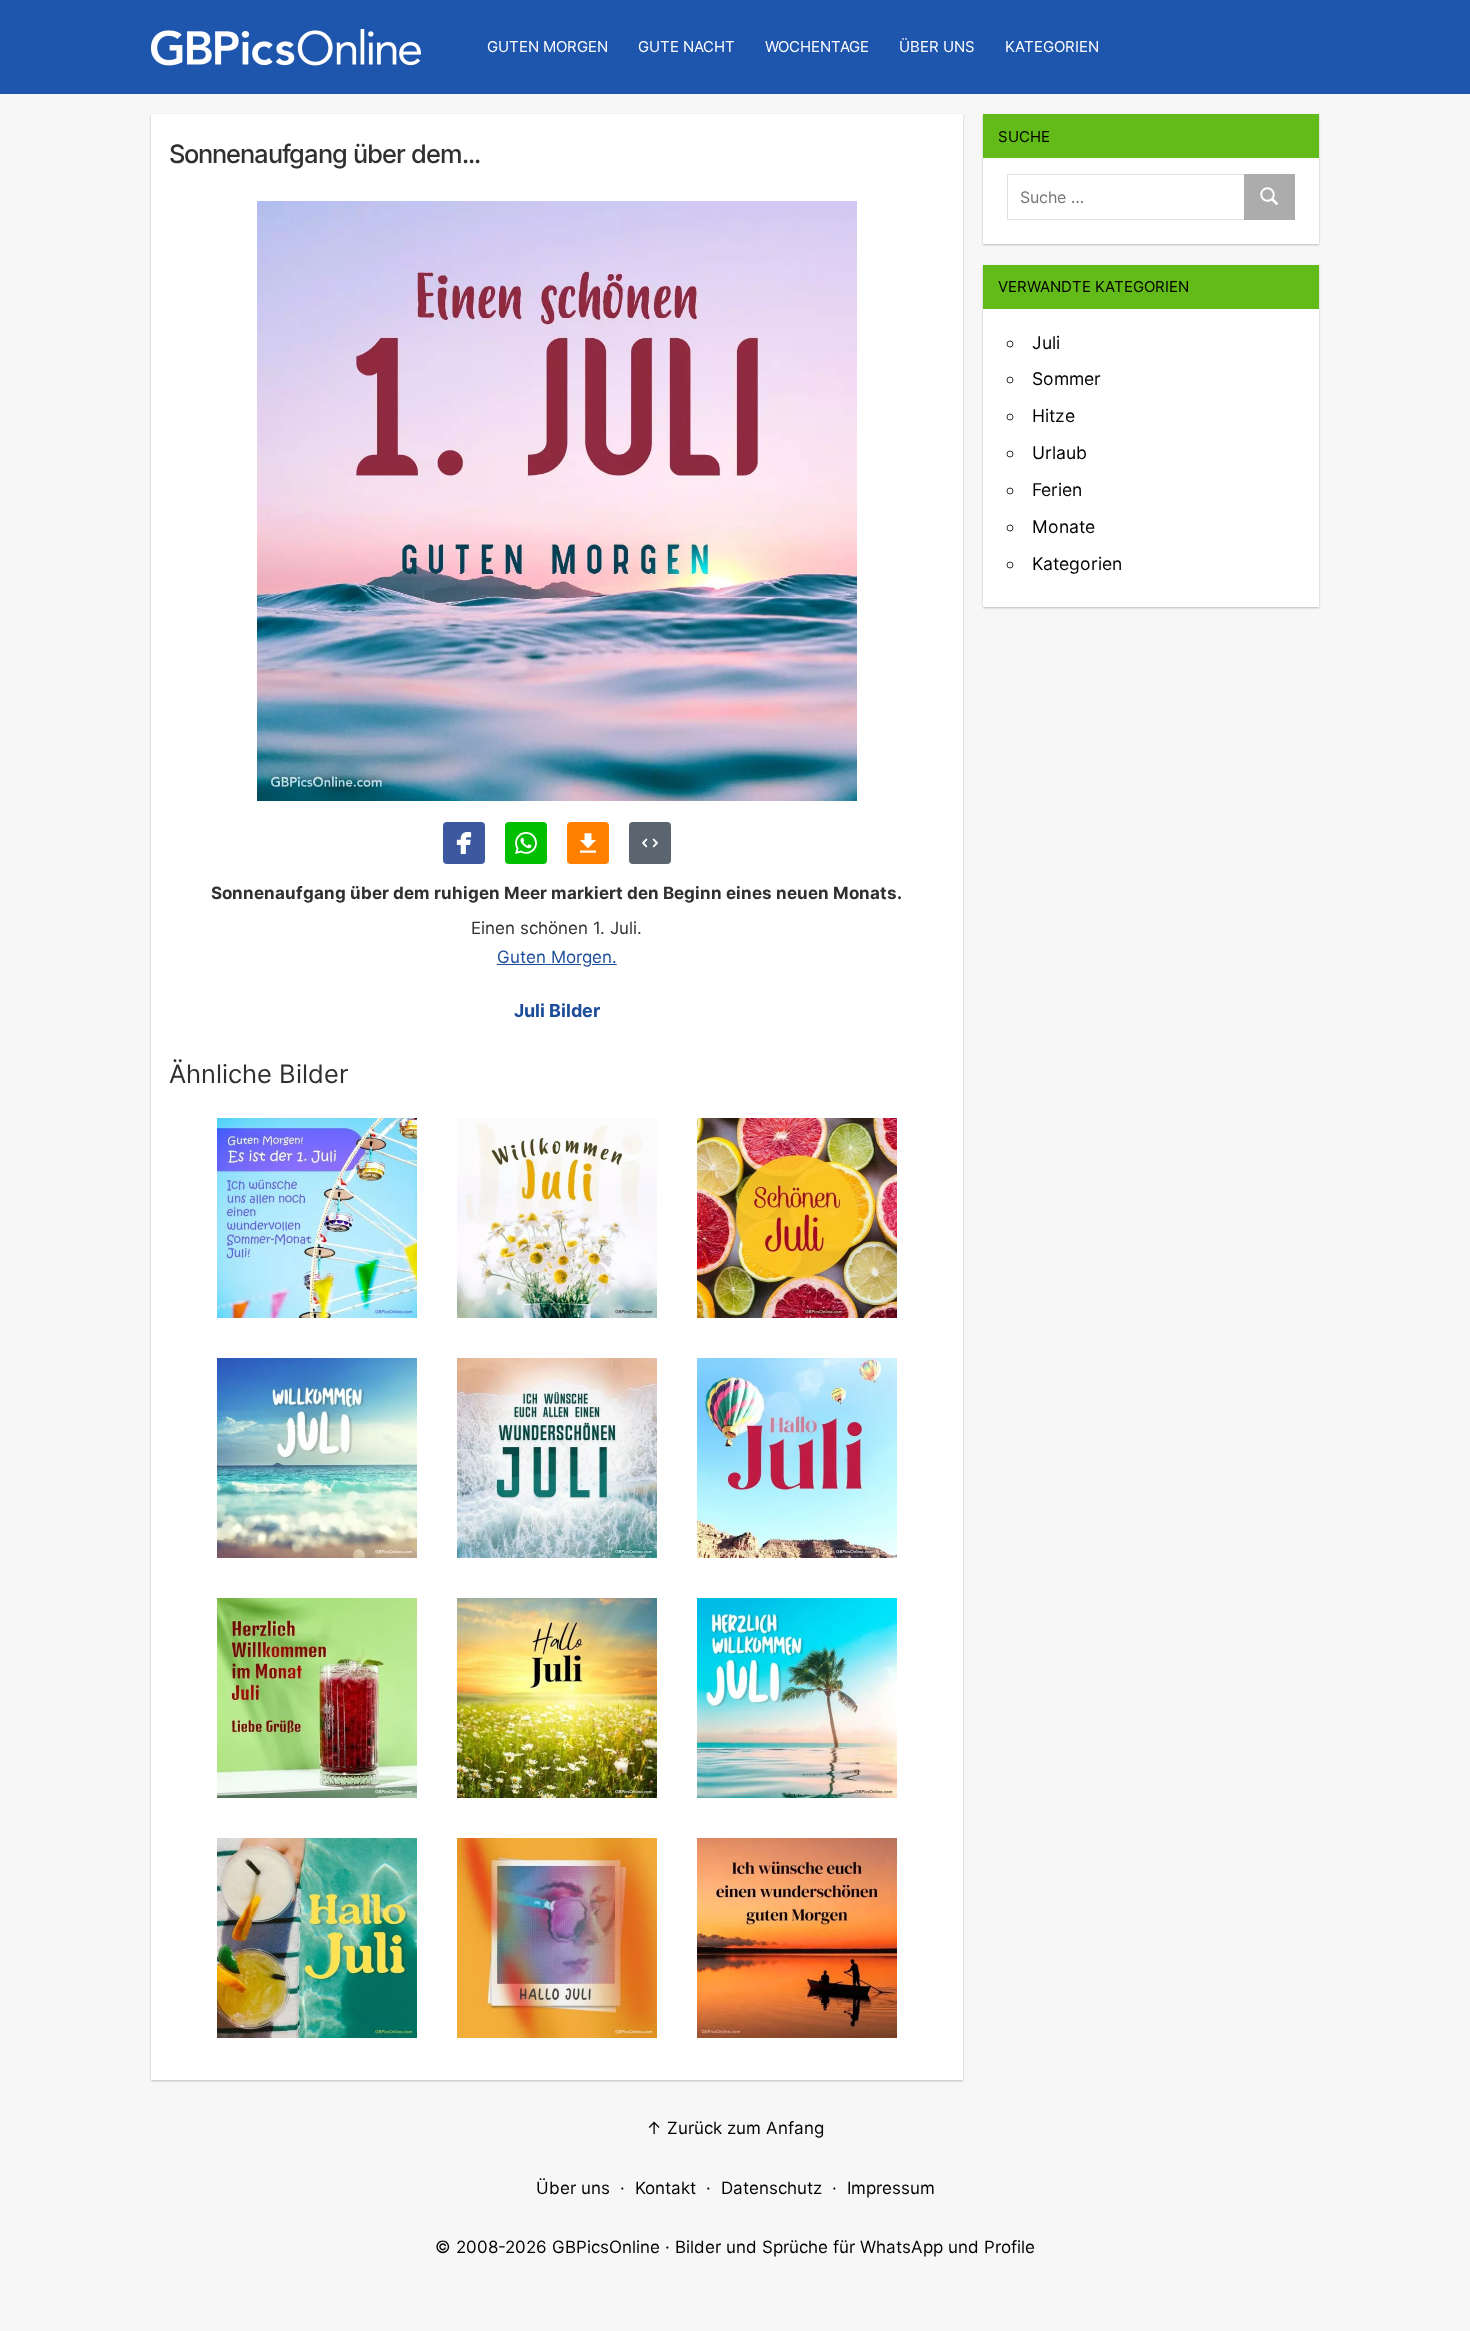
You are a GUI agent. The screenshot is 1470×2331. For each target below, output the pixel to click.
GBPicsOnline (606, 2247)
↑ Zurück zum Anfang (735, 2128)
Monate (1063, 526)
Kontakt (665, 2188)
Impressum (891, 2188)
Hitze (1053, 415)
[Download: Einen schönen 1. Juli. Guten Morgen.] (588, 843)
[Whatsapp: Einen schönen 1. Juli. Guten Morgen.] (526, 843)
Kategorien (1052, 46)
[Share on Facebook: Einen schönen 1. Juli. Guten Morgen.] (464, 843)
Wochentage (817, 46)
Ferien (1057, 489)
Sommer (1066, 378)
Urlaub (1059, 452)
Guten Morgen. (557, 957)
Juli (1046, 342)
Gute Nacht (686, 46)
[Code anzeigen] (650, 843)
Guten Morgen (547, 46)
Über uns (937, 46)
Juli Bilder (557, 1010)
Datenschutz (771, 2188)
